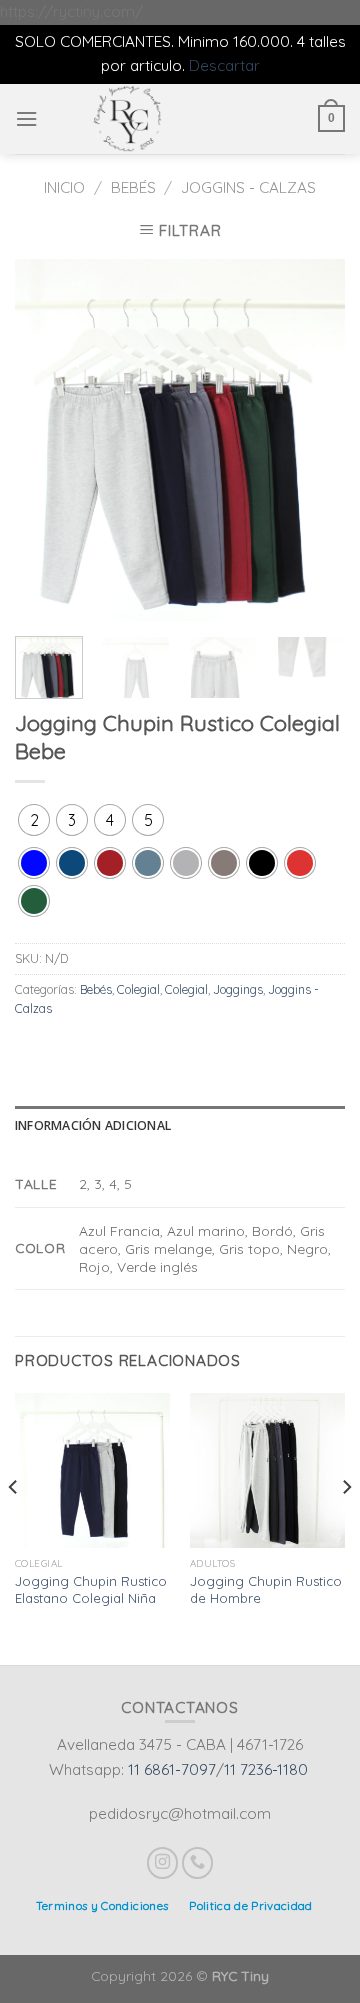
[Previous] (47, 440)
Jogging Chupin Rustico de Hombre (266, 1589)
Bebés (133, 187)
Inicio (64, 187)
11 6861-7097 (172, 1769)
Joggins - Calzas (248, 187)
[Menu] (26, 119)
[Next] (313, 440)
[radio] (34, 820)
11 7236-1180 (266, 1769)
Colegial (138, 989)
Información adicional (93, 1125)
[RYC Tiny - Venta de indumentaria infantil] (128, 119)
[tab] (180, 1126)
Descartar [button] (224, 65)
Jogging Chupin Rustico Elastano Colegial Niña (91, 1589)
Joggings (238, 989)
